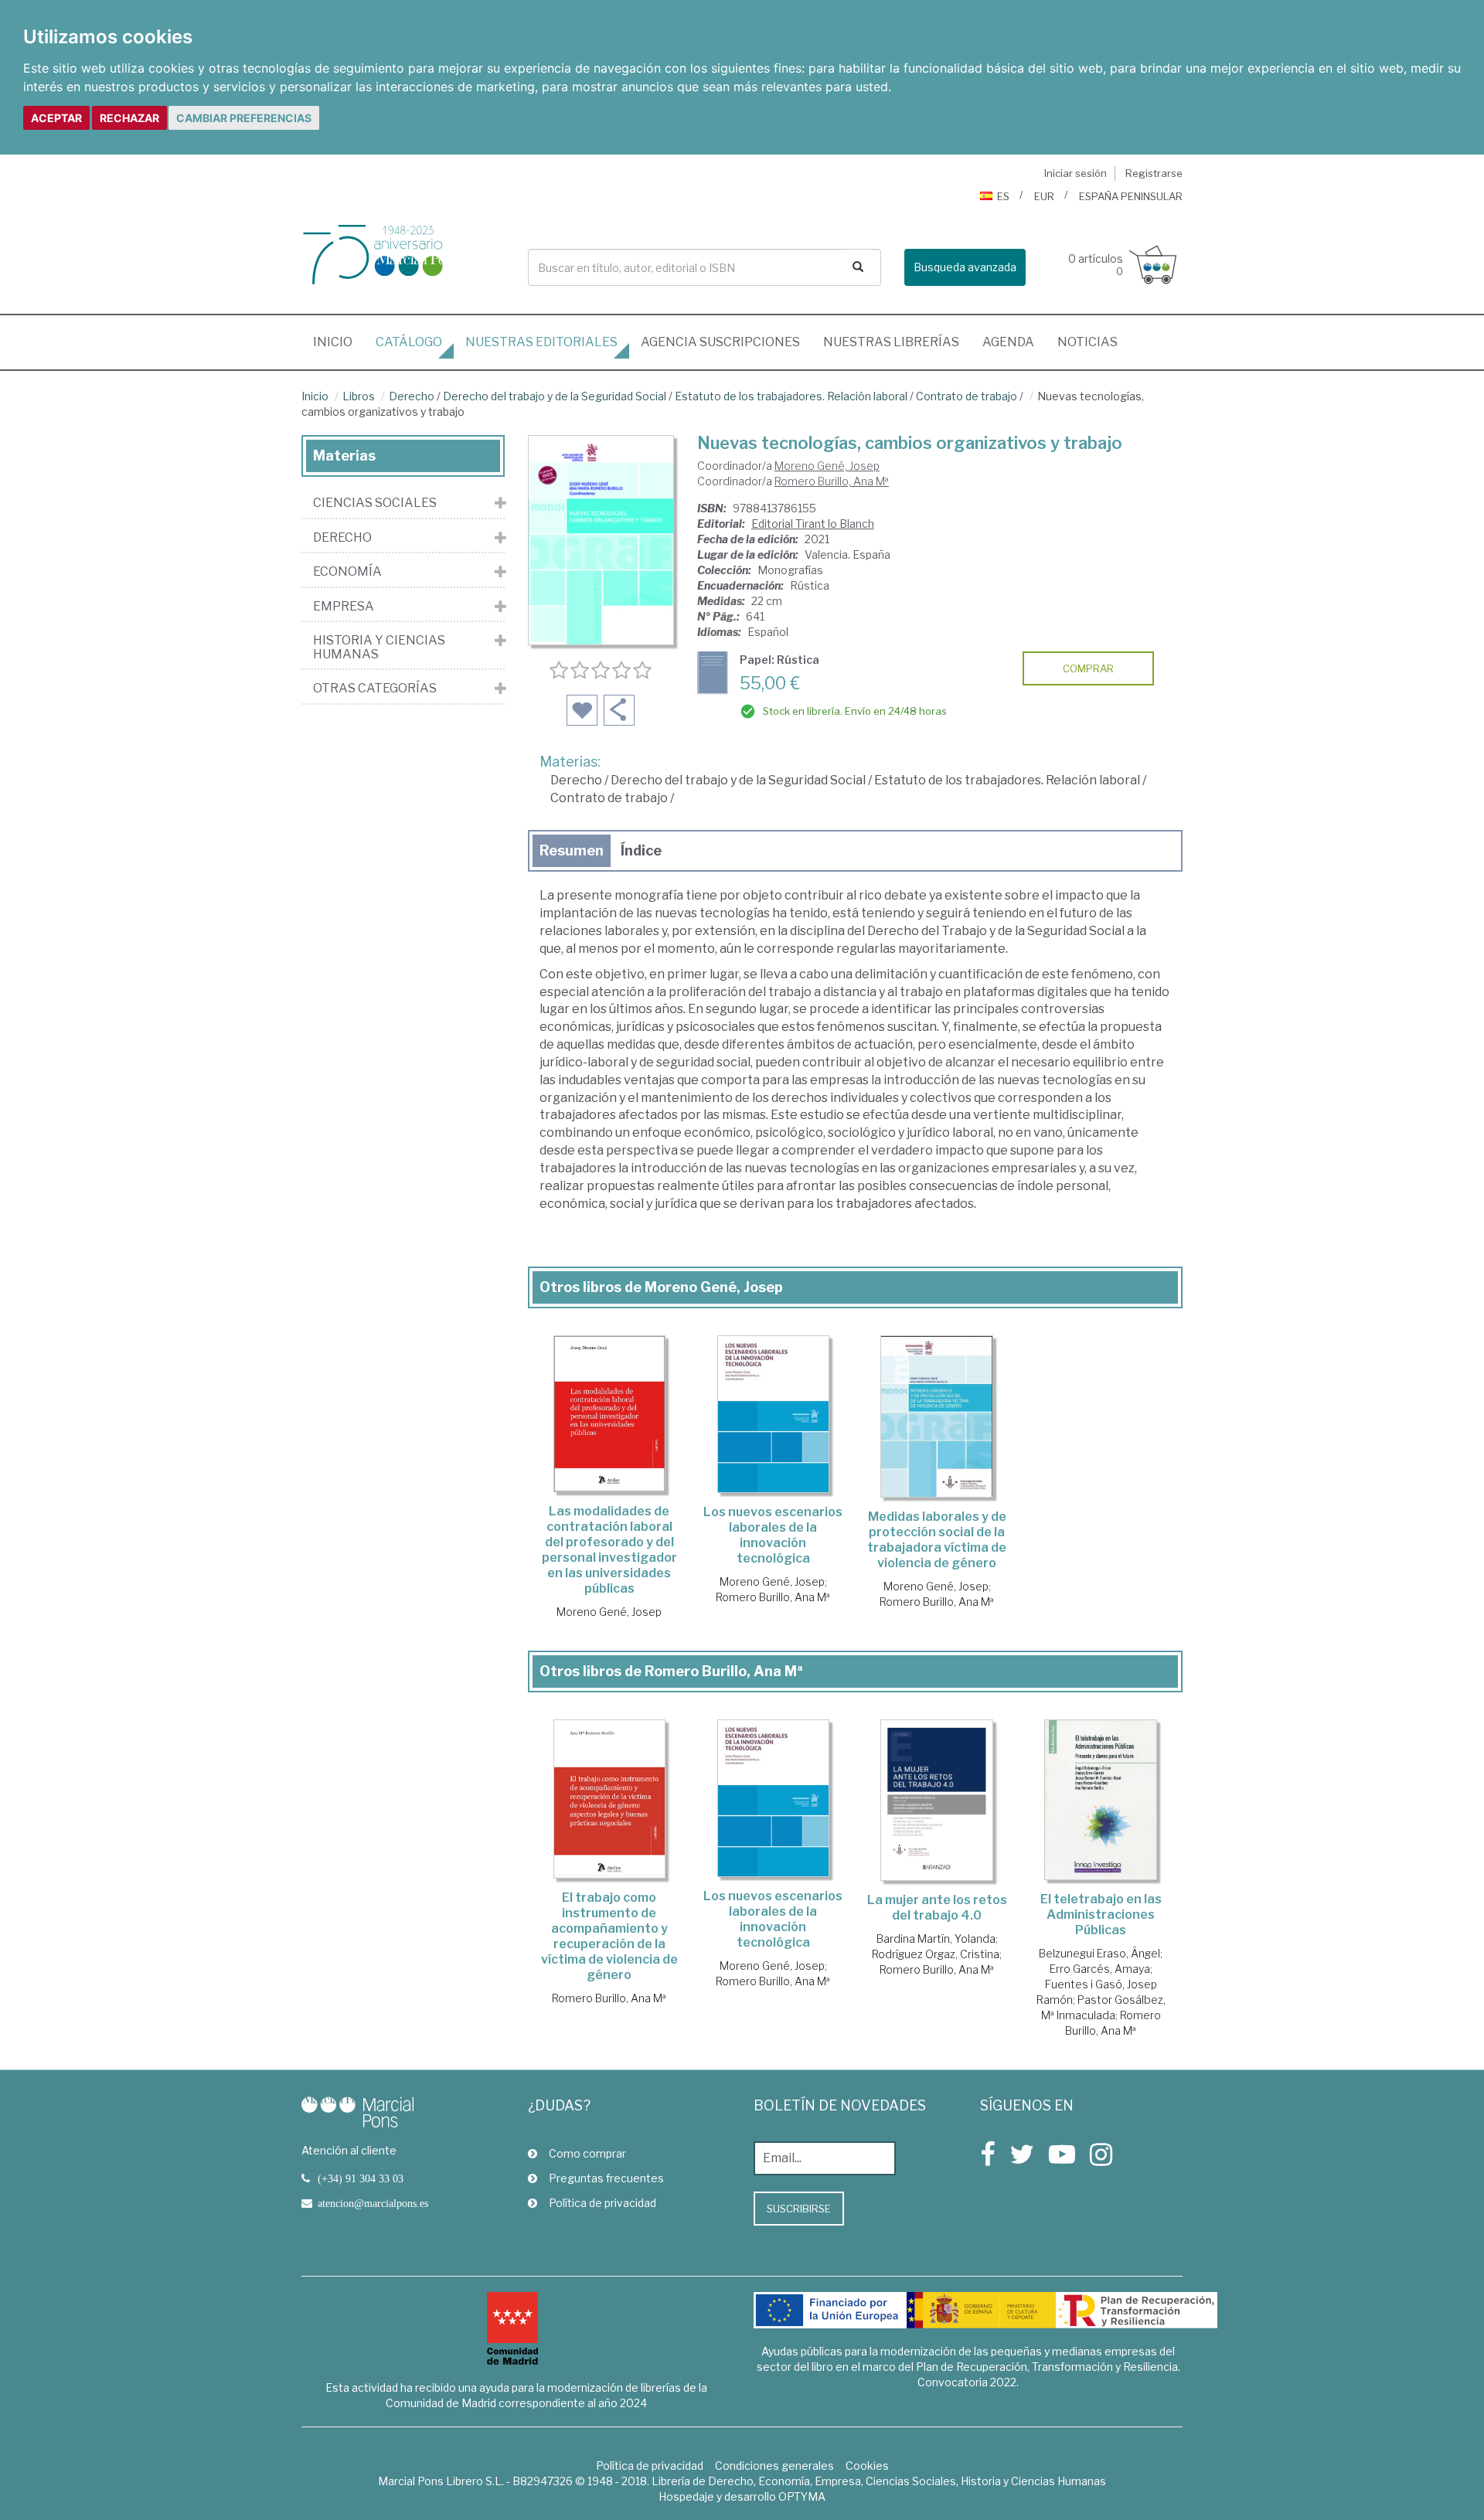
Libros (359, 396)
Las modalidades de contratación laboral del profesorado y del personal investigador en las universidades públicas (609, 1550)
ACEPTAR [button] (56, 118)
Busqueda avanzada (965, 267)
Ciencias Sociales (375, 503)
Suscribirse (799, 2209)
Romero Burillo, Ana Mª (832, 481)
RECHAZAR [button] (129, 118)
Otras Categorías (375, 689)
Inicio (339, 342)
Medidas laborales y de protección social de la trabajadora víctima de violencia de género (937, 1540)
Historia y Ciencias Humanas (379, 647)
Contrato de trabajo (967, 396)
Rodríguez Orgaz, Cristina (936, 1954)
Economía (347, 572)
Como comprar (587, 2153)
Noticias (1087, 342)
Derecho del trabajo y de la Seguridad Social (555, 396)
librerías (891, 342)
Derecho (412, 396)
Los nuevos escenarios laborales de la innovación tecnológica (773, 1535)
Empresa (344, 607)
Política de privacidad (602, 2203)
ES (1003, 196)
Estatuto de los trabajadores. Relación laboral (791, 396)
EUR (1044, 196)
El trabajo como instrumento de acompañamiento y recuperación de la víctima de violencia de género (609, 1936)
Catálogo (409, 342)
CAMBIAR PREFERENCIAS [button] (244, 118)
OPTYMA (802, 2496)
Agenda (1008, 342)
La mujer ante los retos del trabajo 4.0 (937, 1908)
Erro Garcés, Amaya (1100, 1969)
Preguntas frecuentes (606, 2178)
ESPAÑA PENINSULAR (1131, 196)
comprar (1088, 668)
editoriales (541, 342)
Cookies (867, 2466)
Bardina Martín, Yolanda (936, 1938)
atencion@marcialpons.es (373, 2203)
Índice (641, 850)
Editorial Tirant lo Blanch (813, 524)
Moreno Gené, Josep (827, 466)
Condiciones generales (774, 2466)
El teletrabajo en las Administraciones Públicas (1101, 1915)
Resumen (572, 850)
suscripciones (720, 342)
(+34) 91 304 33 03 (361, 2178)
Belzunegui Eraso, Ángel (1099, 1953)
